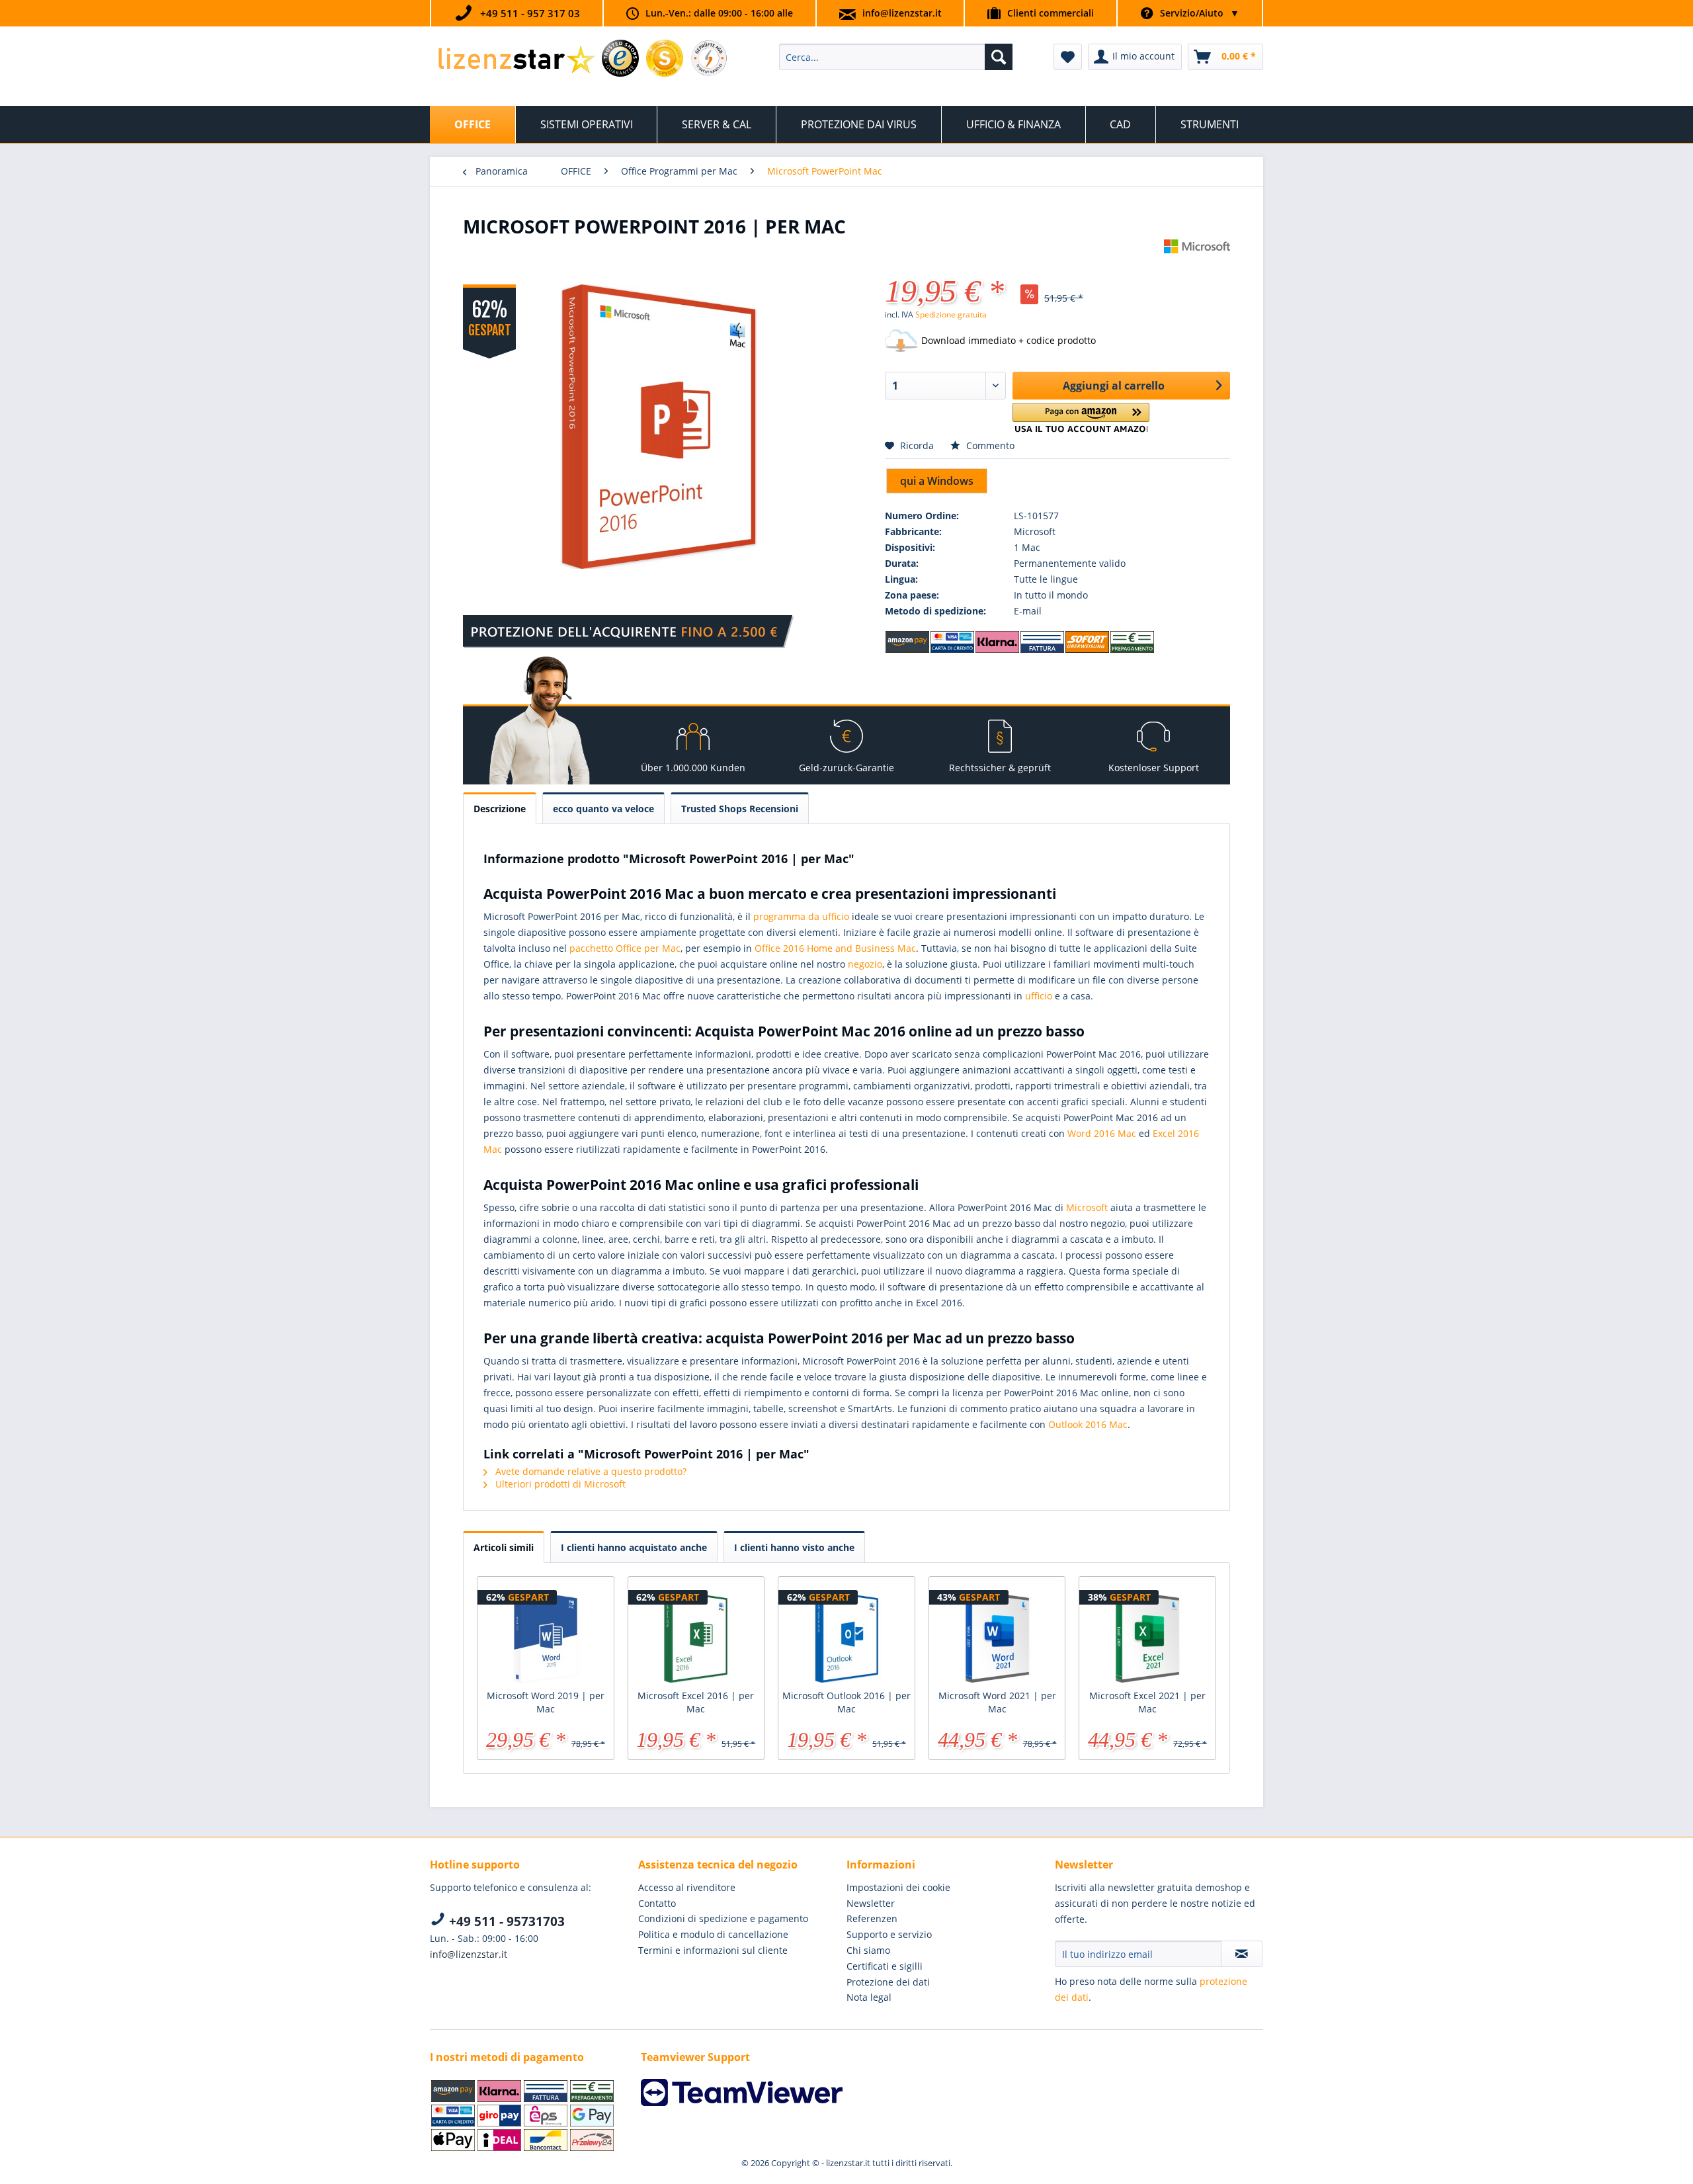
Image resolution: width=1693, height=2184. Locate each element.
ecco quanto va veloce (603, 809)
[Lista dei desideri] (1068, 57)
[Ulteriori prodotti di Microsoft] (1197, 263)
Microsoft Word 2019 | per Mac (546, 1702)
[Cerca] (999, 57)
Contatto (657, 1903)
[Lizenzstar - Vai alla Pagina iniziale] (516, 60)
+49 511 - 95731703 (505, 1921)
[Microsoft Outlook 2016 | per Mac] (846, 1636)
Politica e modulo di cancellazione (713, 1934)
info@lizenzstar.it (902, 13)
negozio (865, 964)
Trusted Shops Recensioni (740, 809)
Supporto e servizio (889, 1934)
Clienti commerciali (1051, 13)
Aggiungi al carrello (1114, 386)
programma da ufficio (801, 916)
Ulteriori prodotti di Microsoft (559, 1484)
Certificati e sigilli (885, 1966)
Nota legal (869, 1997)
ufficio (1039, 996)
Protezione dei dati (888, 1982)
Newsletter (871, 1903)
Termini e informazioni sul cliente (713, 1950)
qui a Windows (937, 481)
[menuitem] (896, 57)
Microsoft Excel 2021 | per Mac (1147, 1702)
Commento (989, 445)
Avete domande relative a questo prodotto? (590, 1471)
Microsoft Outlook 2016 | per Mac (846, 1702)
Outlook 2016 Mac (1088, 1424)
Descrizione (500, 809)
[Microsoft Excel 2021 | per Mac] (1147, 1636)
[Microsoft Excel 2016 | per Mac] (696, 1636)
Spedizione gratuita (951, 315)
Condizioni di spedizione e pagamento (723, 1918)
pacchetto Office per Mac (625, 948)
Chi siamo (868, 1950)
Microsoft (1087, 1207)
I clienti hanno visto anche (794, 1547)
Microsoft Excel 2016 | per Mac (696, 1702)
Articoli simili (504, 1547)
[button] (1081, 418)
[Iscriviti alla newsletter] (1242, 1954)
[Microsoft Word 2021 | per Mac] (997, 1636)
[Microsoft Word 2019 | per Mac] (546, 1636)
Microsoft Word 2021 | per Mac (997, 1702)
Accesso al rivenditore (687, 1887)
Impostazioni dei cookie (898, 1887)
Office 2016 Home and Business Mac (835, 948)
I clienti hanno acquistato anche (634, 1547)
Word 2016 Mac (1102, 1133)
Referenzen (872, 1918)
